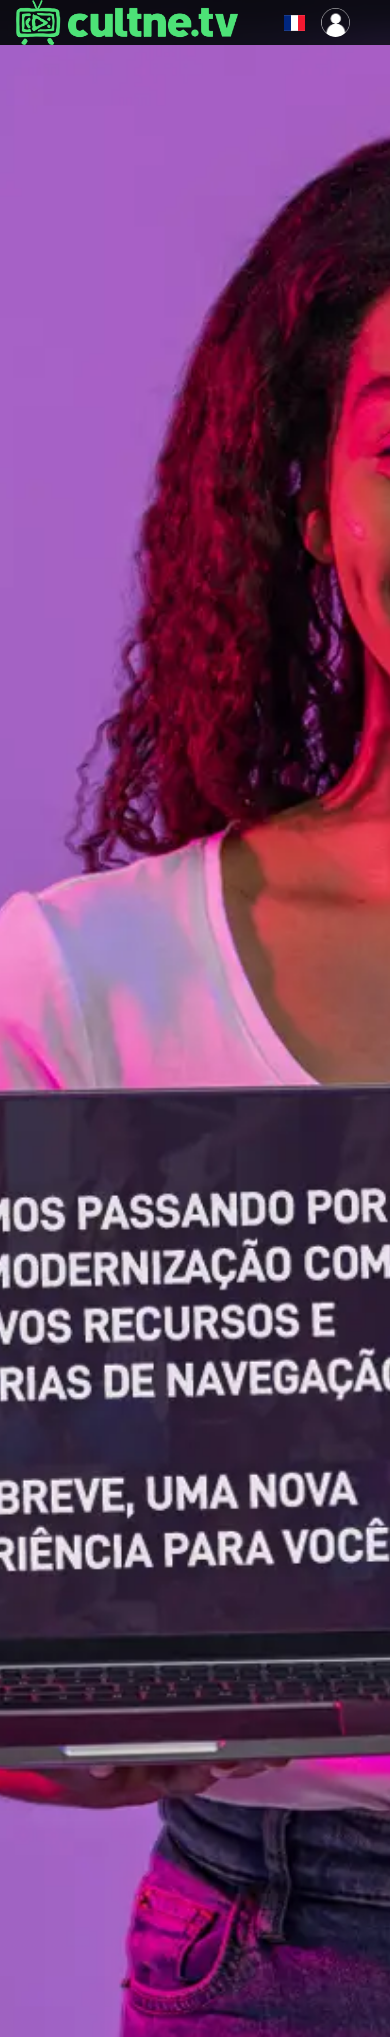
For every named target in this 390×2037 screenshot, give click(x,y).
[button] (253, 23)
